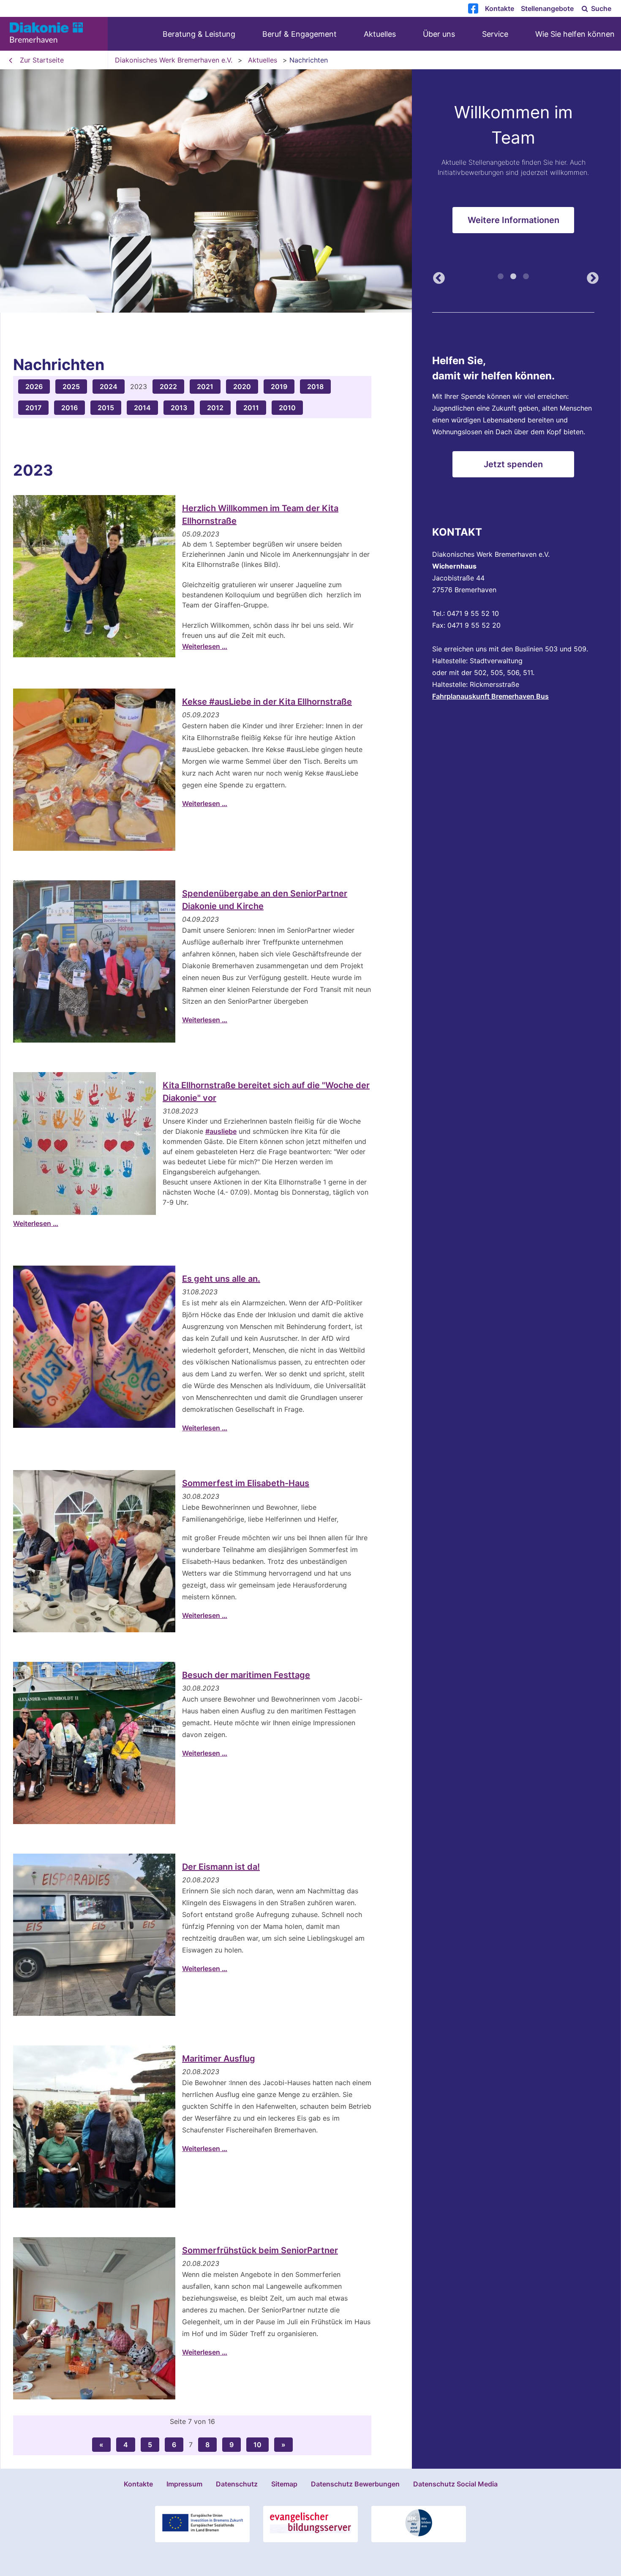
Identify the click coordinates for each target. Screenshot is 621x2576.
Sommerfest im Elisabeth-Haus (246, 1483)
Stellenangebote (547, 8)
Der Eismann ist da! (221, 1867)
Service (495, 34)
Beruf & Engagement (300, 34)
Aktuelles (380, 34)
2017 (33, 408)
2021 (205, 387)
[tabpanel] (310, 191)
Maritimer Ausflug (219, 2059)
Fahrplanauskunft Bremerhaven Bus (490, 696)
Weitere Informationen (513, 227)
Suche (600, 8)
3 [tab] (526, 280)
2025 (71, 387)
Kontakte (500, 8)
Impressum (184, 2484)
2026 (34, 387)
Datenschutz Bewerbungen (355, 2484)
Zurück (436, 279)
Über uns (439, 34)
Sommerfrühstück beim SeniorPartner (260, 2250)
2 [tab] (513, 280)
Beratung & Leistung (199, 34)
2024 (109, 387)
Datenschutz (237, 2484)
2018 (315, 387)
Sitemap (284, 2484)
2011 (251, 408)
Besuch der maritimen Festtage (246, 1675)
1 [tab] (501, 280)
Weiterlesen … (205, 646)
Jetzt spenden (513, 464)
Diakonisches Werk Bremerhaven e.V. (174, 60)
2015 (106, 408)
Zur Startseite (42, 60)
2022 (168, 387)
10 (257, 2445)
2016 (69, 408)
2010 (287, 408)
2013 (179, 408)
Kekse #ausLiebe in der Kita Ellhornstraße (267, 702)
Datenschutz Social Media (455, 2484)
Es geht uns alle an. (221, 1279)
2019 (279, 387)
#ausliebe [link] (221, 1131)
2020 (242, 387)
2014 (142, 408)
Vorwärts (590, 279)
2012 (215, 408)
